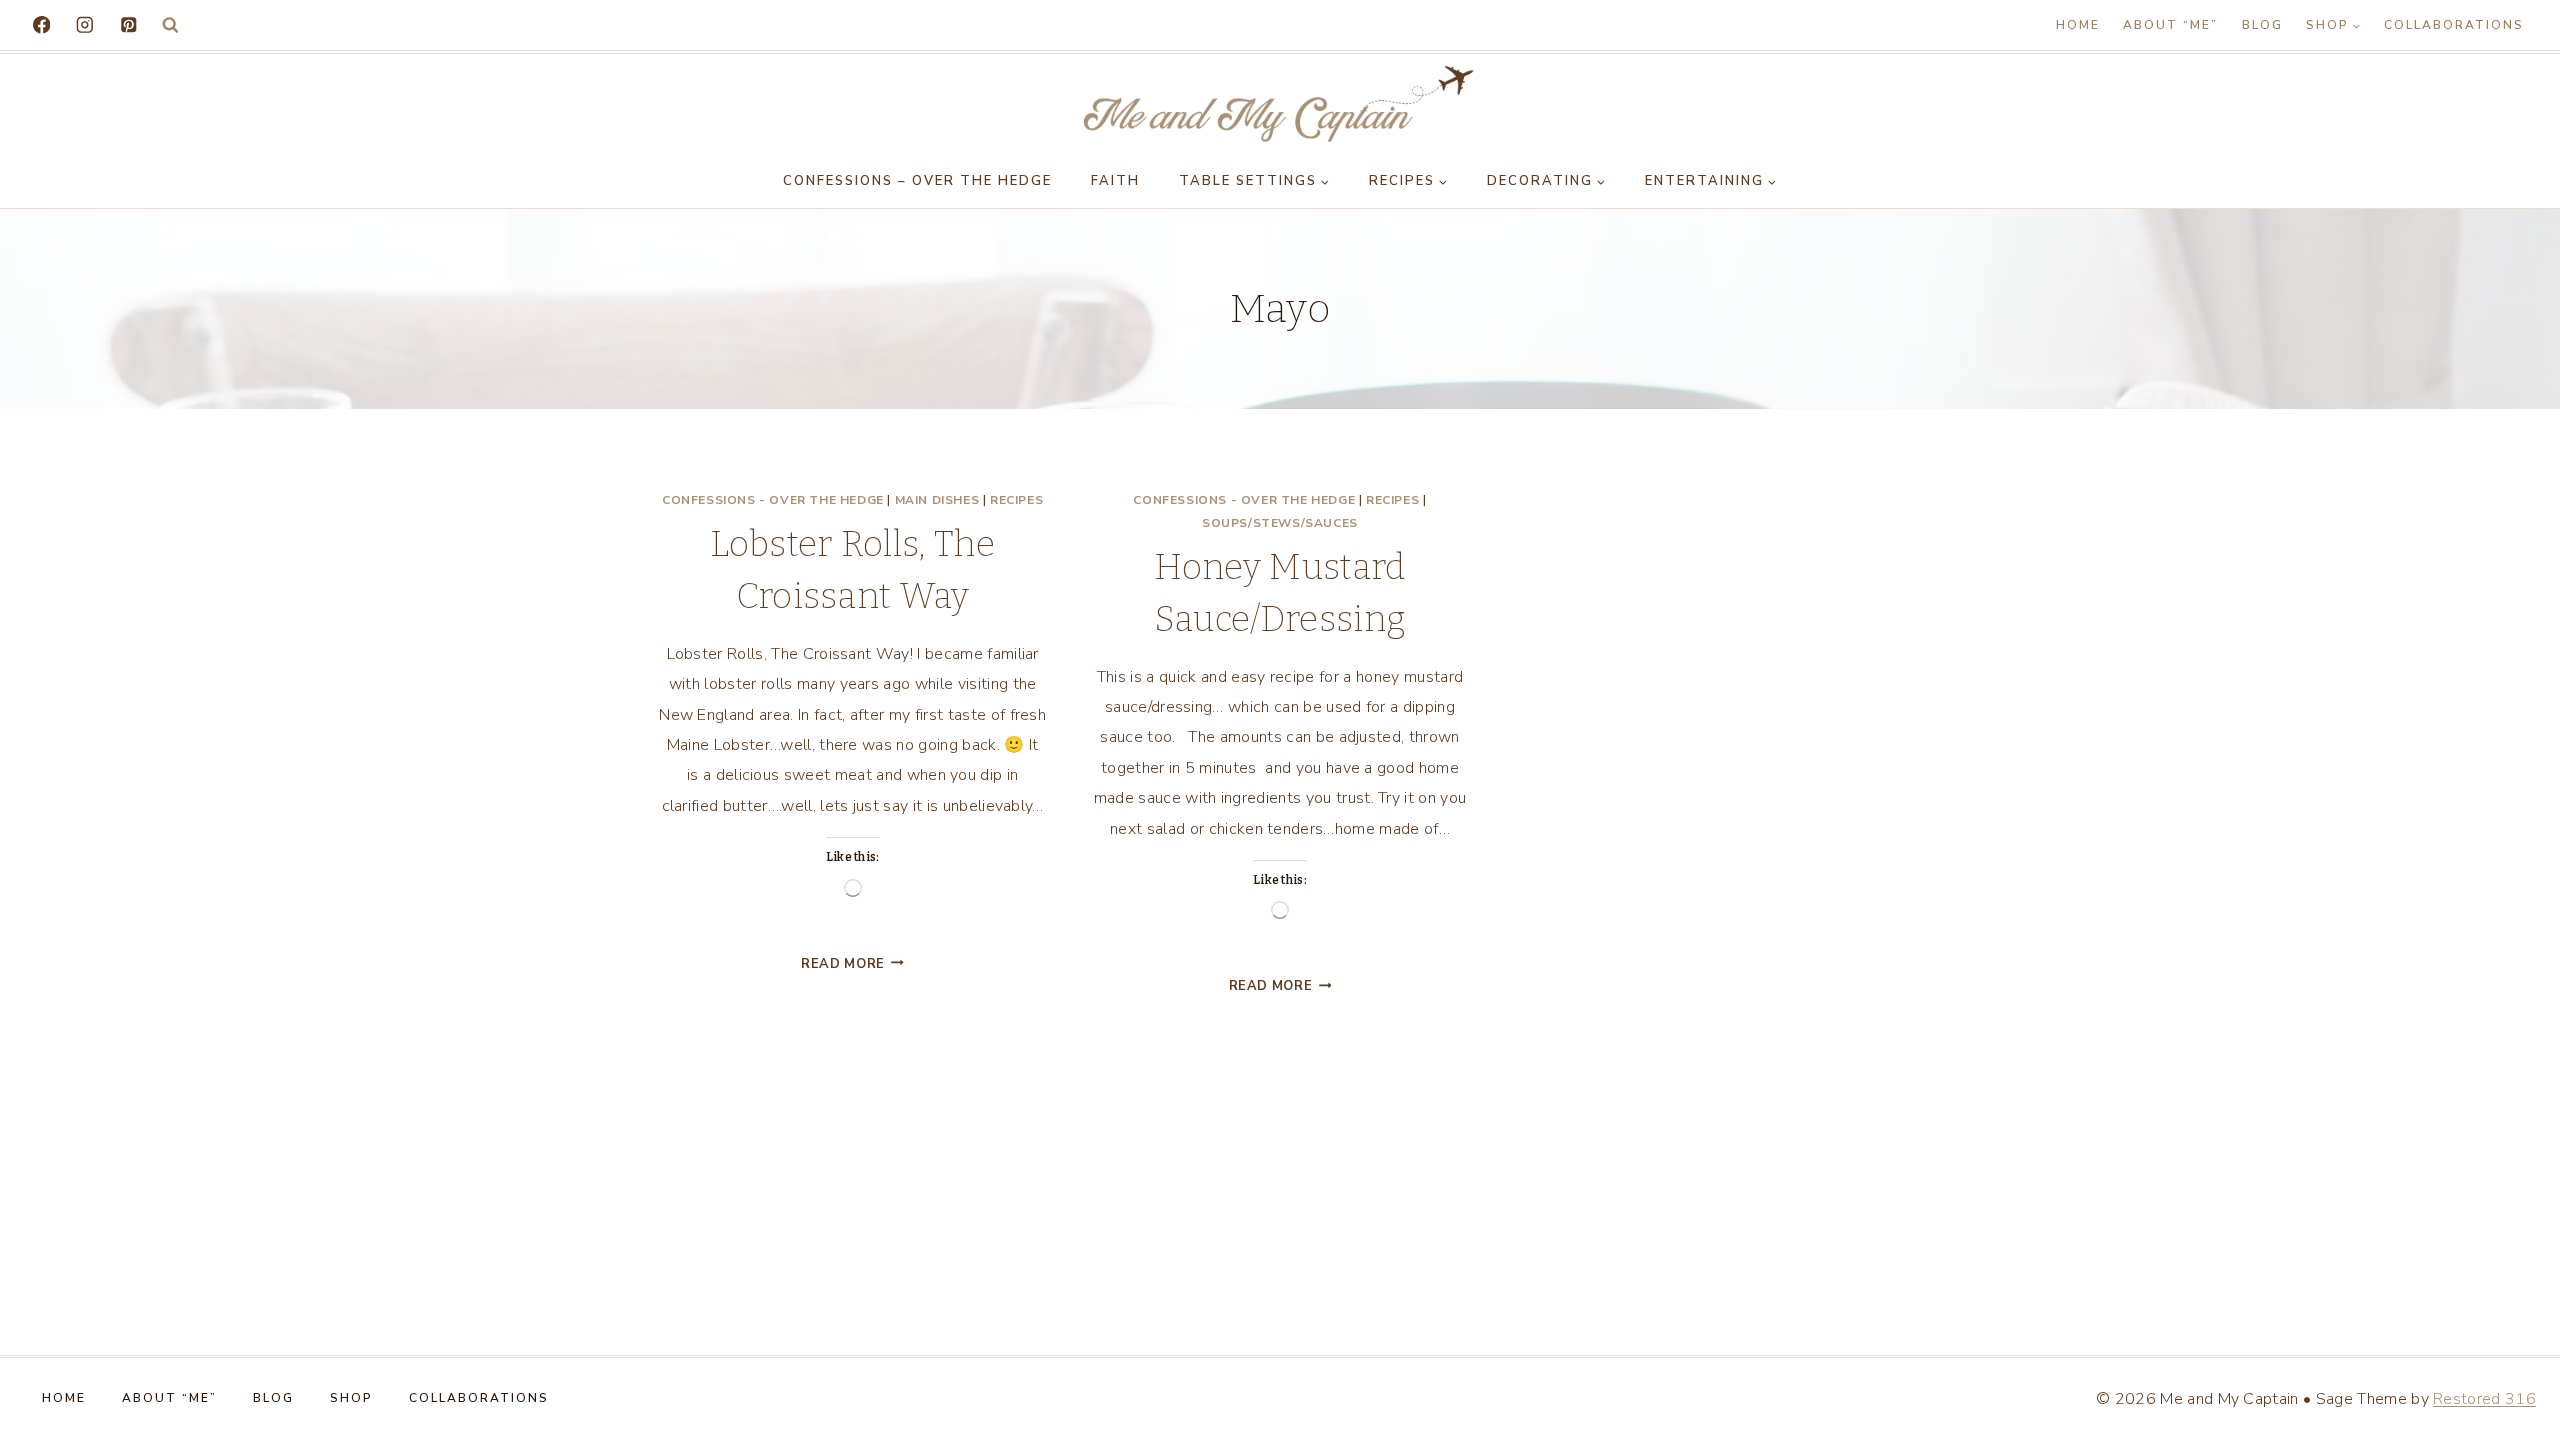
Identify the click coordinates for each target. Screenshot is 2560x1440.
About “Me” (2170, 25)
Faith (1115, 181)
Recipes (1016, 500)
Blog (2262, 25)
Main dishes (937, 500)
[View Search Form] (170, 25)
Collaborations (2454, 25)
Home (2078, 25)
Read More (852, 964)
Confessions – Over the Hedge (917, 181)
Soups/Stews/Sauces (1280, 523)
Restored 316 (2484, 1399)
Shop (351, 1398)
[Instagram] (84, 24)
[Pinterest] (128, 24)
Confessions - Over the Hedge (773, 500)
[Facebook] (41, 24)
